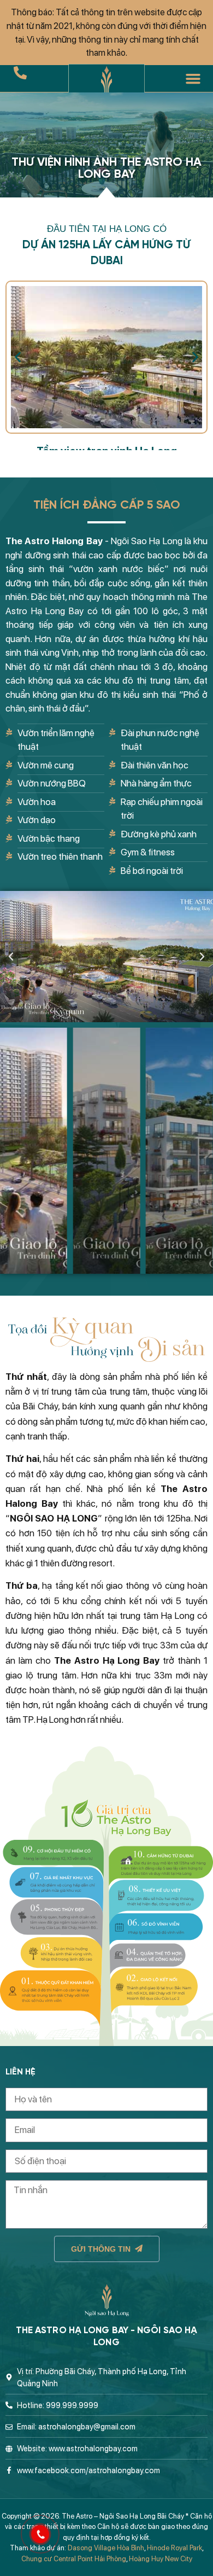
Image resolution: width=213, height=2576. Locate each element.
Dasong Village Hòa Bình (106, 2548)
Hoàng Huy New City (161, 2559)
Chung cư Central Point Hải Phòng (74, 2559)
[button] (193, 79)
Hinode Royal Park (174, 2548)
